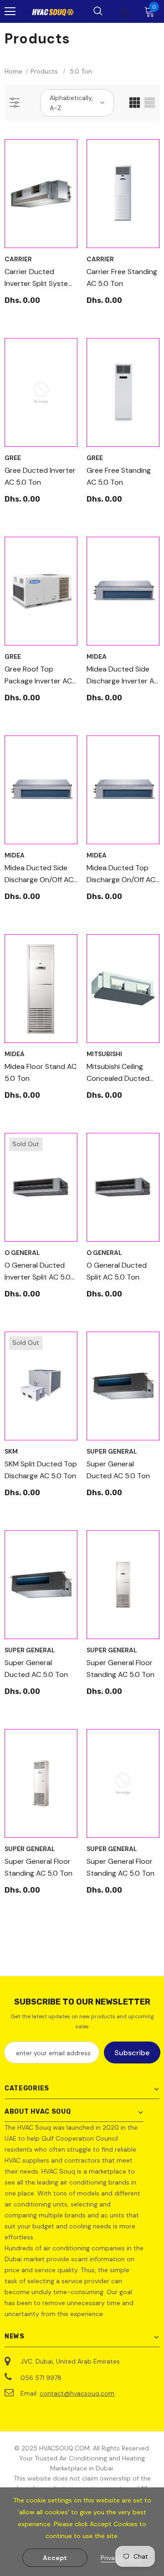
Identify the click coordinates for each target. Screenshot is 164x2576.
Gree (13, 458)
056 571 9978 (41, 2378)
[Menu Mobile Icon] (10, 11)
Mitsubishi (104, 1054)
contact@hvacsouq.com (77, 2393)
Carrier (18, 259)
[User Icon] (125, 12)
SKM (11, 1451)
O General (22, 1253)
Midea (97, 656)
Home (13, 71)
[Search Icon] (98, 11)
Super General (112, 1451)
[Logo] (53, 12)
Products (44, 71)
